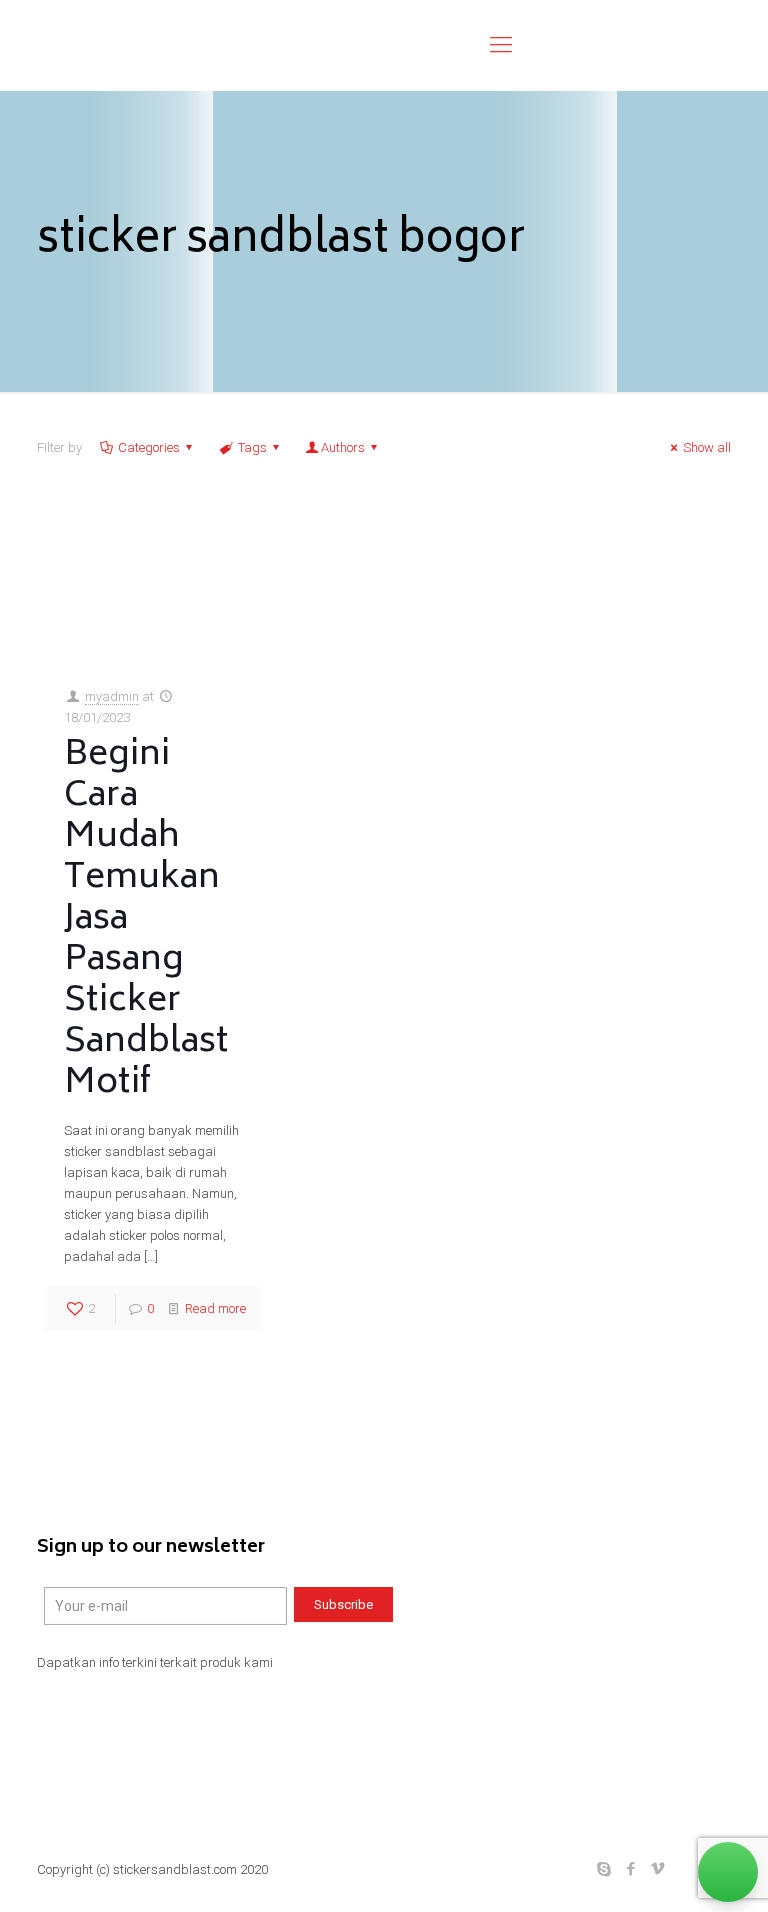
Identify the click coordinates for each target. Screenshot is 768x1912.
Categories (149, 447)
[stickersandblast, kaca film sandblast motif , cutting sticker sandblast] (207, 45)
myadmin (112, 696)
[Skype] (604, 1869)
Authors (343, 447)
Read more (215, 1308)
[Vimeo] (658, 1869)
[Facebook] (631, 1869)
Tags (252, 447)
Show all (707, 447)
